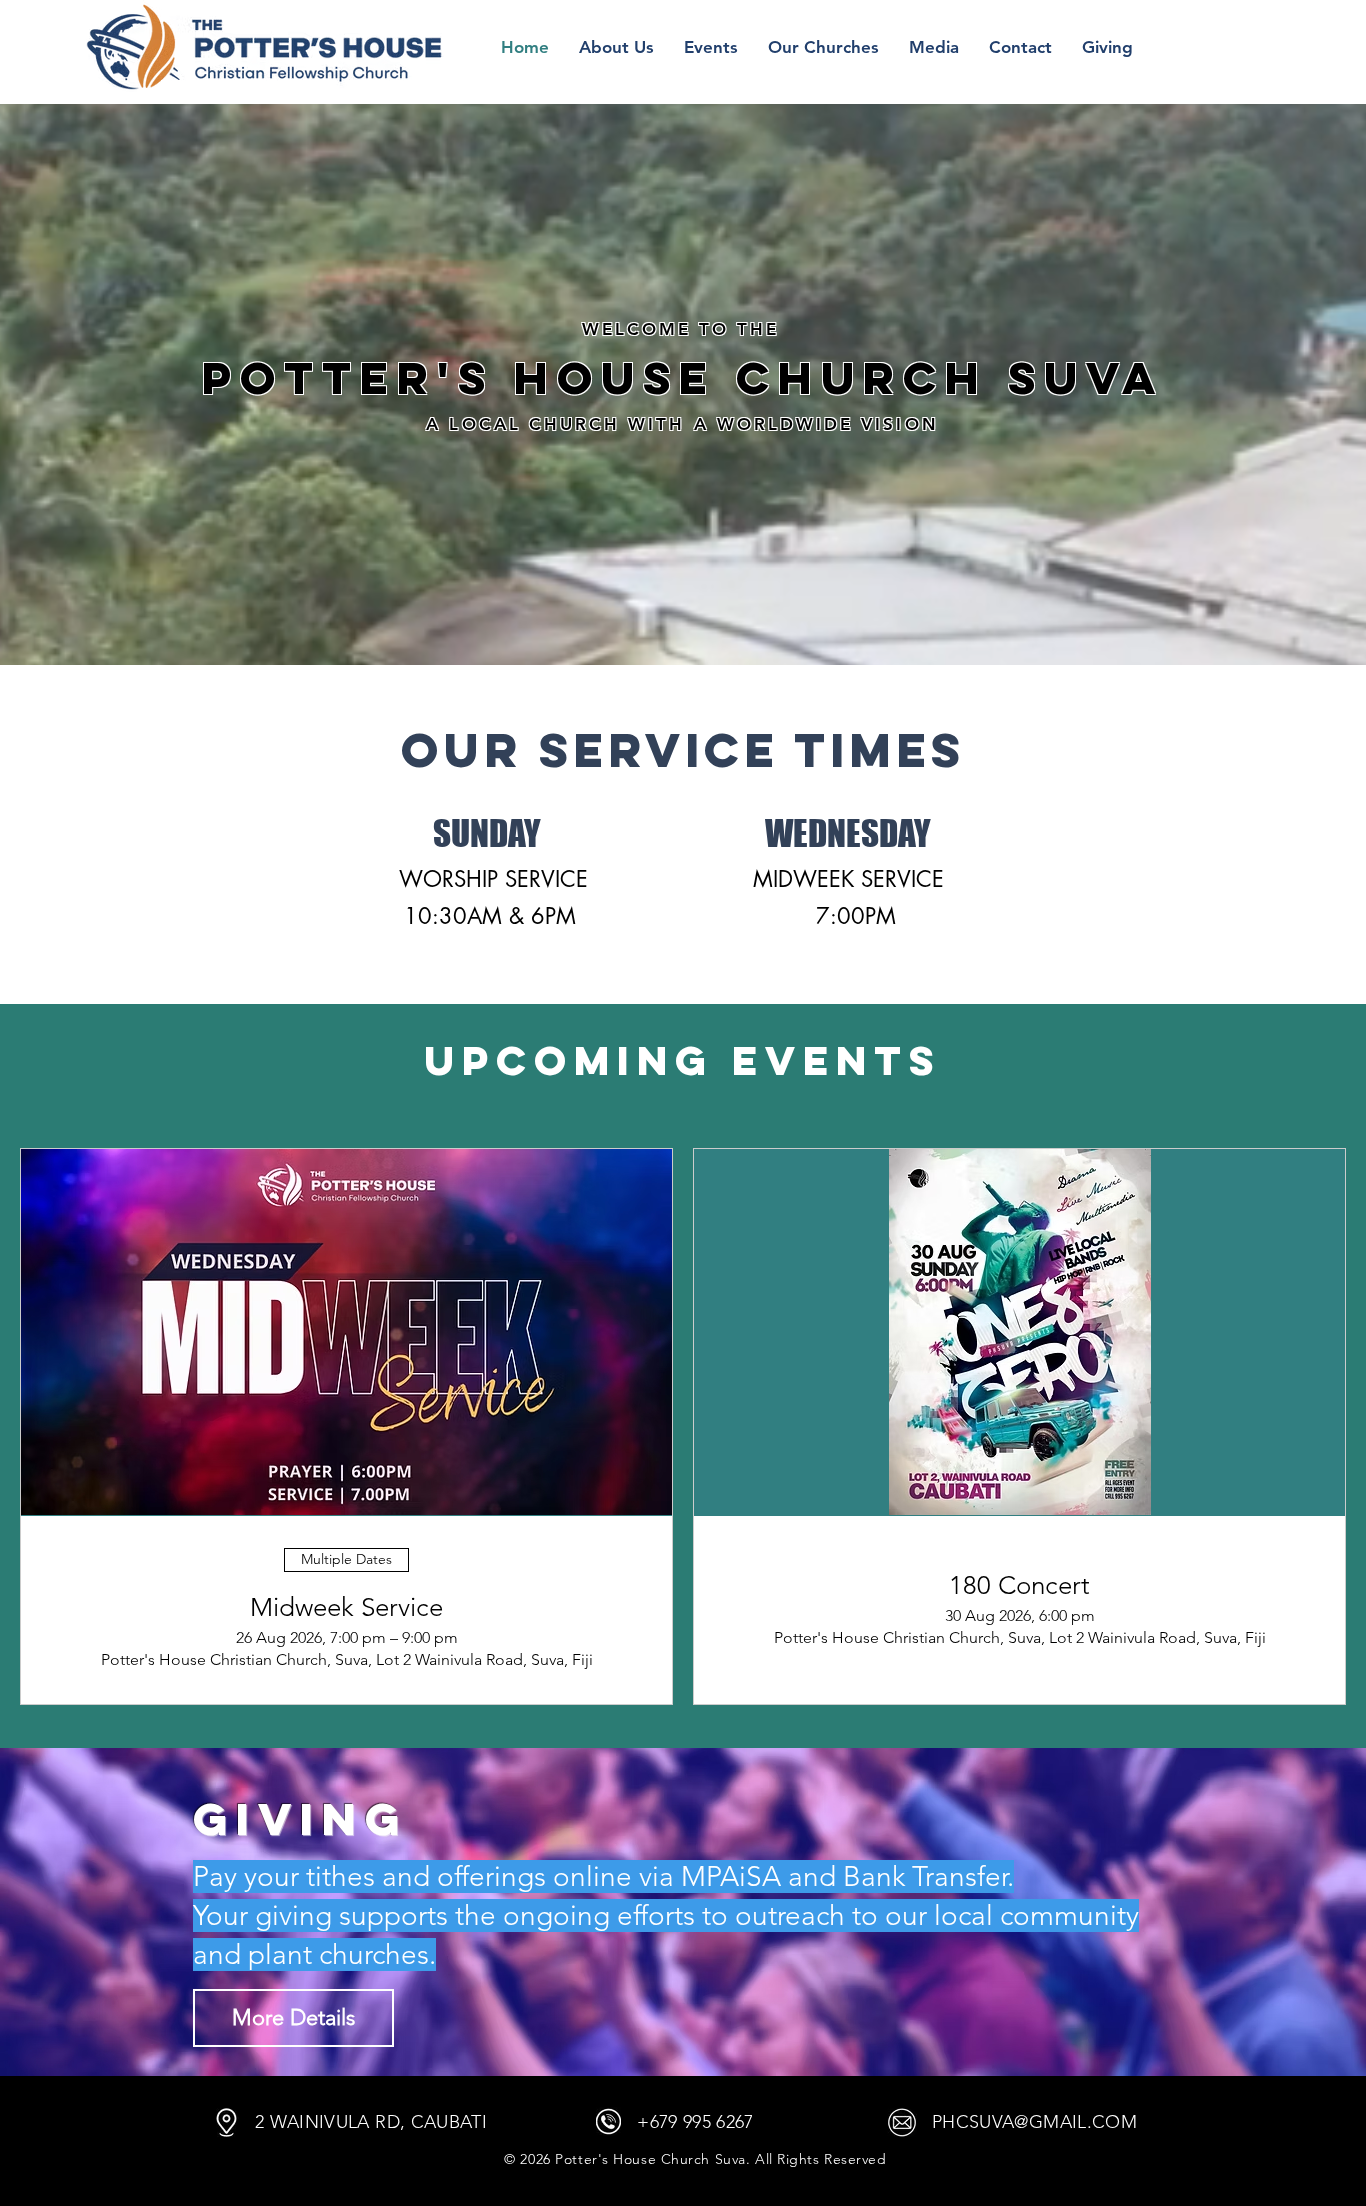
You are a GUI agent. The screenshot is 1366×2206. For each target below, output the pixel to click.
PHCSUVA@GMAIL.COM (1034, 2122)
